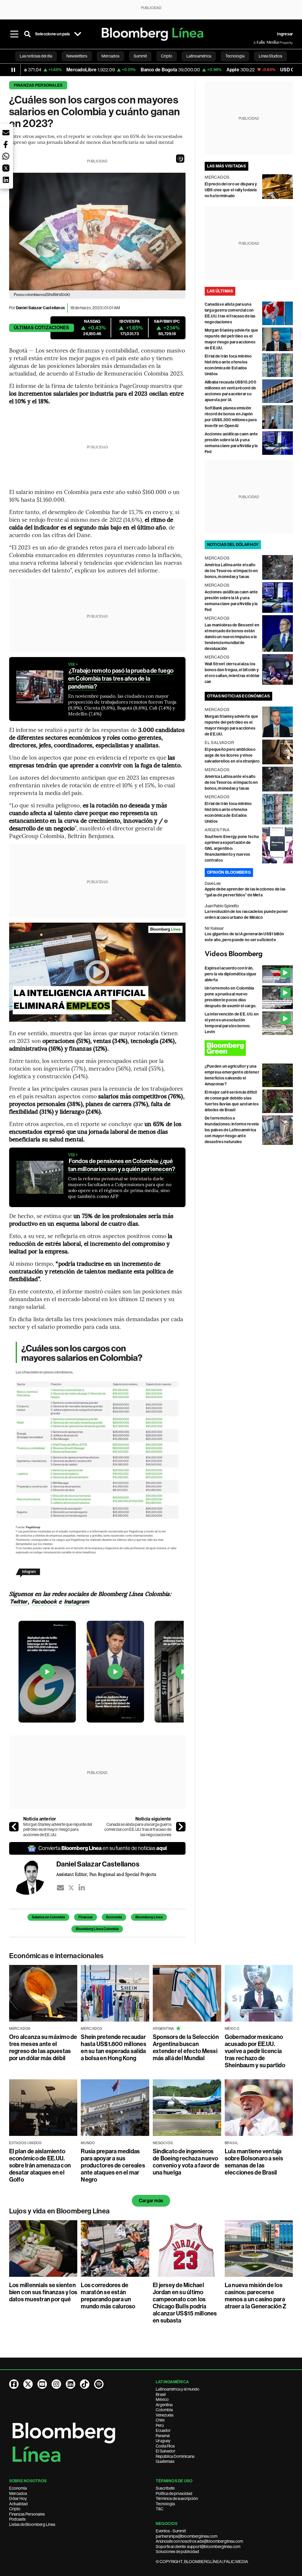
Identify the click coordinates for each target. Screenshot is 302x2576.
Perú (160, 2425)
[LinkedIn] (82, 1888)
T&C (160, 2509)
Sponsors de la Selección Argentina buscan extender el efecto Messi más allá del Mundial (186, 2047)
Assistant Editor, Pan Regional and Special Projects (106, 1874)
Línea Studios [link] (270, 56)
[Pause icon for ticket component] (13, 70)
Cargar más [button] (151, 2201)
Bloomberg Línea (149, 1917)
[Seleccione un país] (78, 34)
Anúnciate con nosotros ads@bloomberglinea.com (199, 2541)
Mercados (18, 2493)
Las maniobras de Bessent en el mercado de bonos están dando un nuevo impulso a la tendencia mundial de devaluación (232, 637)
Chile (160, 2420)
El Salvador (166, 2451)
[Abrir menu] (14, 34)
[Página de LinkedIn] (70, 2384)
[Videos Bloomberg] (249, 954)
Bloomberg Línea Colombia (97, 1929)
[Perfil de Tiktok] (85, 2384)
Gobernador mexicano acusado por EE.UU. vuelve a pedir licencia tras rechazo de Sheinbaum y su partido (255, 2051)
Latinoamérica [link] (199, 56)
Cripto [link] (167, 56)
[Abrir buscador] (27, 34)
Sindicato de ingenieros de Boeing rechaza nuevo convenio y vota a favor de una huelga (186, 2162)
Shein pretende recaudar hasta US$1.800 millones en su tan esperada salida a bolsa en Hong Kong (114, 2047)
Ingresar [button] (285, 34)
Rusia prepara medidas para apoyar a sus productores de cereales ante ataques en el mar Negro (113, 2165)
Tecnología (165, 2504)
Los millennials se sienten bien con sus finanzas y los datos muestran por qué (43, 2292)
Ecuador (163, 2430)
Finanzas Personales (27, 2514)
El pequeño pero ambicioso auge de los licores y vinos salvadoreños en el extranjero (232, 755)
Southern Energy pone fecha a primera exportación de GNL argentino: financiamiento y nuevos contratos (232, 848)
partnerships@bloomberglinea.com (187, 2536)
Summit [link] (140, 56)
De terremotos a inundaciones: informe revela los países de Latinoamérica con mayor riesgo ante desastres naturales (232, 1130)
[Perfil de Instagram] (56, 2384)
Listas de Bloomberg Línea (32, 2524)
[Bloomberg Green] (249, 1048)
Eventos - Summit (171, 2531)
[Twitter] (71, 1888)
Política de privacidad (174, 2493)
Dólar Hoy (18, 2498)
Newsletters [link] (77, 56)
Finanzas (86, 1917)
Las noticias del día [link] (36, 56)
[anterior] (14, 1827)
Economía (114, 1917)
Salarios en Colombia (48, 1917)
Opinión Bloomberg (229, 872)
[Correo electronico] (60, 1888)
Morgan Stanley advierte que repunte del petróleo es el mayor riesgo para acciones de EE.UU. (58, 1829)
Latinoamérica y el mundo (178, 2389)
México (162, 2399)
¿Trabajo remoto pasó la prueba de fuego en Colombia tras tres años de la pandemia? (121, 679)
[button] (180, 159)
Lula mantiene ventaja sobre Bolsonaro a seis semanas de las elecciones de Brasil (254, 2162)
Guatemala (165, 2461)
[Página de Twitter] (28, 2384)
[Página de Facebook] (14, 2384)
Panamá (163, 2436)
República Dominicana (175, 2456)
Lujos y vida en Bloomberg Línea (59, 2211)
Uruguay (163, 2441)
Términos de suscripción (177, 2498)
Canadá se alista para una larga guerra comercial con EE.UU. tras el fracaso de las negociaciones (138, 1829)
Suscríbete (165, 2488)
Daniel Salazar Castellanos (40, 308)
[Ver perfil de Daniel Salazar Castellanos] (33, 1877)
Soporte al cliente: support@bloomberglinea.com (198, 2547)
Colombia (164, 2410)
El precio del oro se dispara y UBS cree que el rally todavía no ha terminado (231, 190)
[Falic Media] (257, 42)
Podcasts (17, 2519)
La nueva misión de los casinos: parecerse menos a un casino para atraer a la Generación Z (256, 2296)
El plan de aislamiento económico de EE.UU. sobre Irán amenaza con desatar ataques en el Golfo (40, 2165)
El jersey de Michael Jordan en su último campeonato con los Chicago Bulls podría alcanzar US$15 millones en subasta (185, 2303)
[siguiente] (181, 1827)
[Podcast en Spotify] (99, 2384)
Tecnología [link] (235, 56)
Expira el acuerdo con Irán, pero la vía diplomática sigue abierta (231, 974)
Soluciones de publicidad (177, 2552)
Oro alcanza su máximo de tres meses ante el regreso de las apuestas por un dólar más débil (43, 2047)
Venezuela (165, 2415)
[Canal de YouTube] (42, 2384)
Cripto (15, 2509)
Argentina (164, 2405)
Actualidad (18, 2504)
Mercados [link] (110, 56)
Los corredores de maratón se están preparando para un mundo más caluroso (108, 2296)
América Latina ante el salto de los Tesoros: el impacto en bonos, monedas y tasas (231, 571)
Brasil (161, 2394)
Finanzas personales (38, 85)
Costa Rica (165, 2446)
